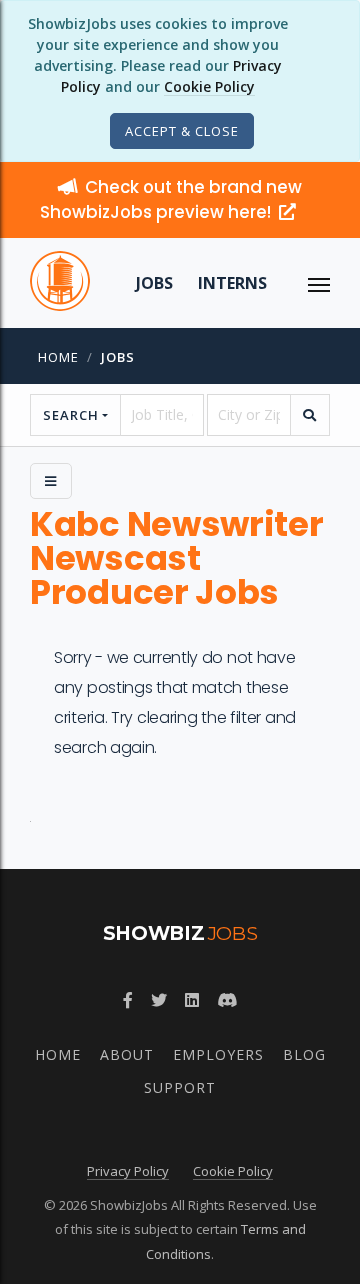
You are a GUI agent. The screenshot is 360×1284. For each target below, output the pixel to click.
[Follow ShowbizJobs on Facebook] (128, 1000)
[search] (310, 415)
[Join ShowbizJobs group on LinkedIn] (192, 1000)
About (127, 1054)
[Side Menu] (51, 481)
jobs (118, 357)
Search (71, 415)
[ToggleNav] (319, 283)
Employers (218, 1054)
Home (58, 357)
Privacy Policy (128, 1171)
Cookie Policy (209, 86)
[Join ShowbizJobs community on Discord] (227, 1000)
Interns (232, 283)
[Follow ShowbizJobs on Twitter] (159, 1000)
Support (180, 1087)
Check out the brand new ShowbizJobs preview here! (171, 199)
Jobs (154, 283)
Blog (304, 1054)
